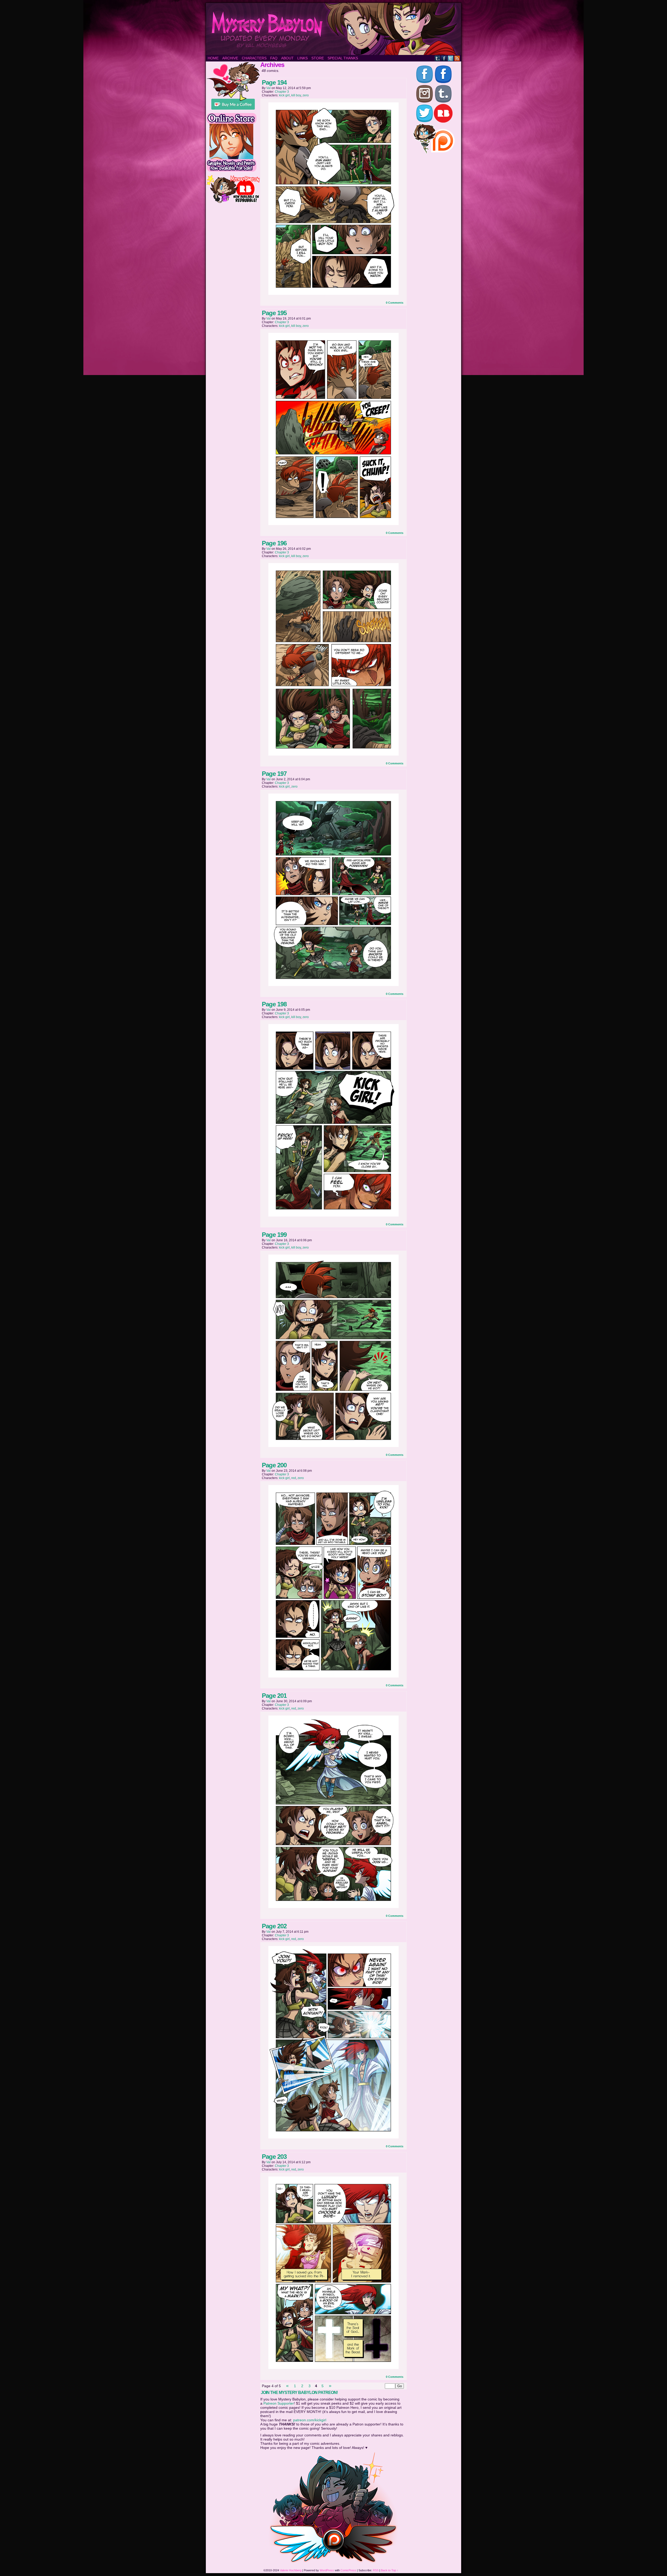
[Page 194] (333, 294)
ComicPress (348, 2570)
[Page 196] (333, 754)
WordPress (327, 2570)
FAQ (274, 58)
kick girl (284, 95)
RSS (457, 58)
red (294, 1478)
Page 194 (274, 82)
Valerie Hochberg (291, 2570)
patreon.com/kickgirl (310, 2420)
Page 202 (274, 1926)
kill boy (296, 95)
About (287, 58)
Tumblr (438, 58)
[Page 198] (333, 1215)
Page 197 (274, 774)
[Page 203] (333, 2368)
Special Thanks (343, 58)
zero (306, 95)
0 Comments (395, 303)
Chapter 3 (282, 92)
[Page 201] (333, 1907)
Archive (230, 58)
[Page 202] (333, 2137)
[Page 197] (333, 985)
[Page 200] (333, 1676)
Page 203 (274, 2157)
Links (302, 58)
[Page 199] (333, 1446)
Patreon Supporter (279, 2403)
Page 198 (274, 1004)
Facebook (444, 58)
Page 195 (274, 313)
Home (213, 58)
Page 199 (274, 1235)
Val (268, 88)
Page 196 (274, 543)
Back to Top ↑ (390, 2570)
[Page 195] (333, 524)
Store (318, 58)
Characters (254, 58)
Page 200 (274, 1465)
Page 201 (274, 1696)
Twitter (451, 58)
